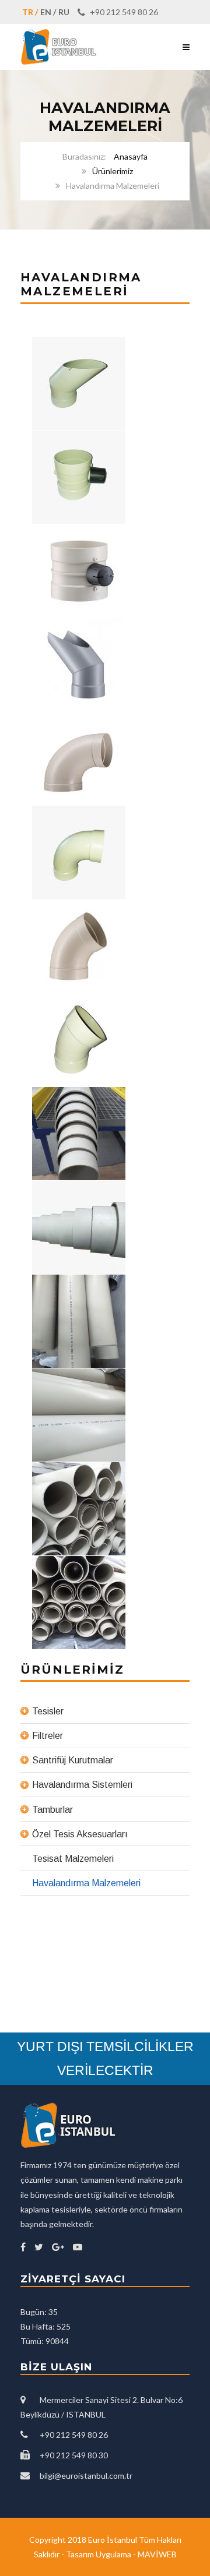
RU (64, 12)
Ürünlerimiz (113, 171)
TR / (30, 12)
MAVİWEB (157, 2554)
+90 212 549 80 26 (123, 12)
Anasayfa (131, 156)
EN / (48, 12)
